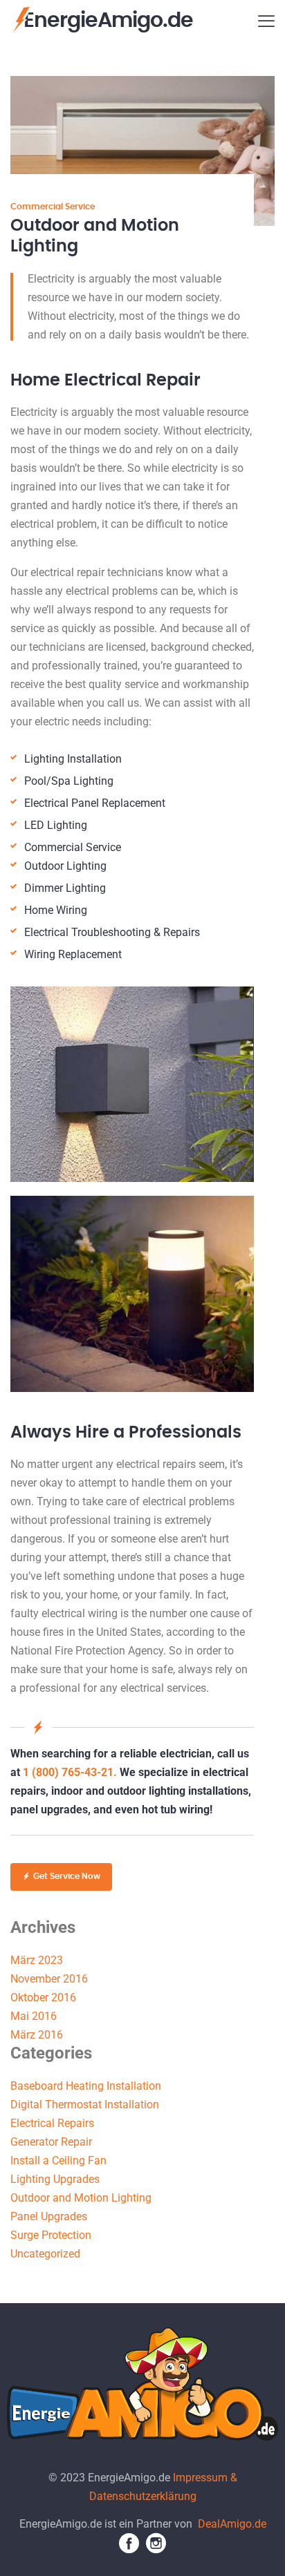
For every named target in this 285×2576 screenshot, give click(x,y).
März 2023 (37, 1960)
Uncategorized (45, 2254)
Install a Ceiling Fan (58, 2160)
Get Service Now (67, 1876)
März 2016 (37, 2035)
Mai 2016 (34, 2016)
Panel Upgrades (49, 2216)
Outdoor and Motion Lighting (81, 2198)
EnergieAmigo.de (108, 21)
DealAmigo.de (232, 2524)
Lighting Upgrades (55, 2179)
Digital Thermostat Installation (85, 2105)
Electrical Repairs (52, 2123)
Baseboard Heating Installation (86, 2086)
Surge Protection (51, 2235)
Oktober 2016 (43, 1997)
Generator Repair (51, 2142)
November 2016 (49, 1979)
